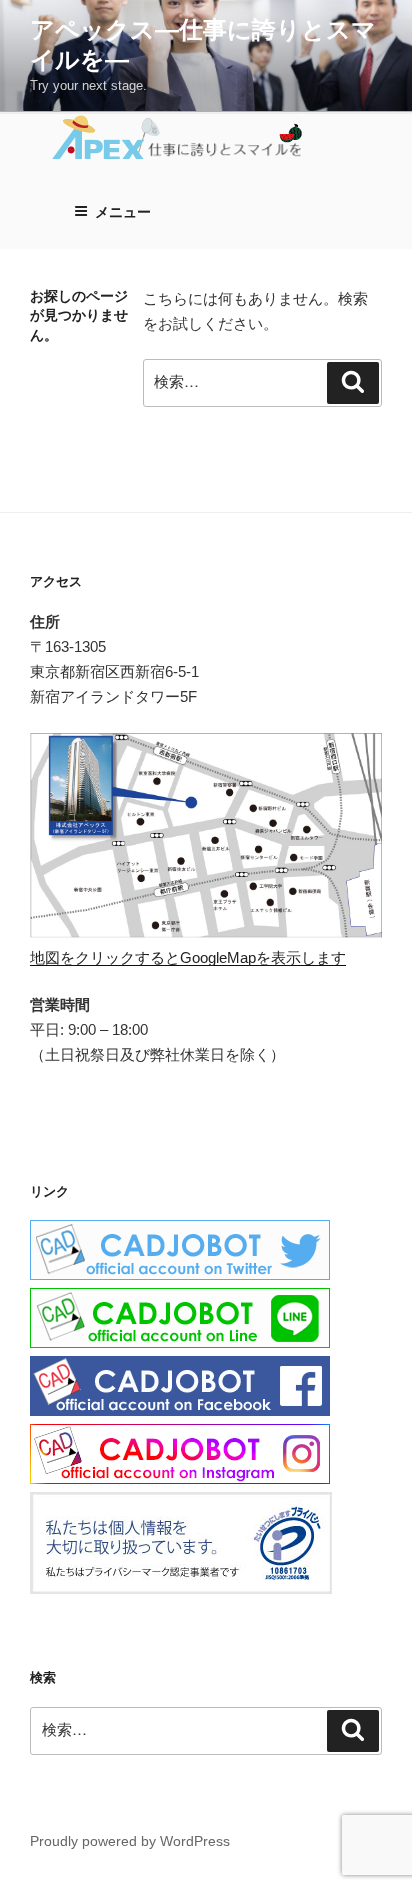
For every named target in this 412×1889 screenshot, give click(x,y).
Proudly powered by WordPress (130, 1841)
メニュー (123, 212)
